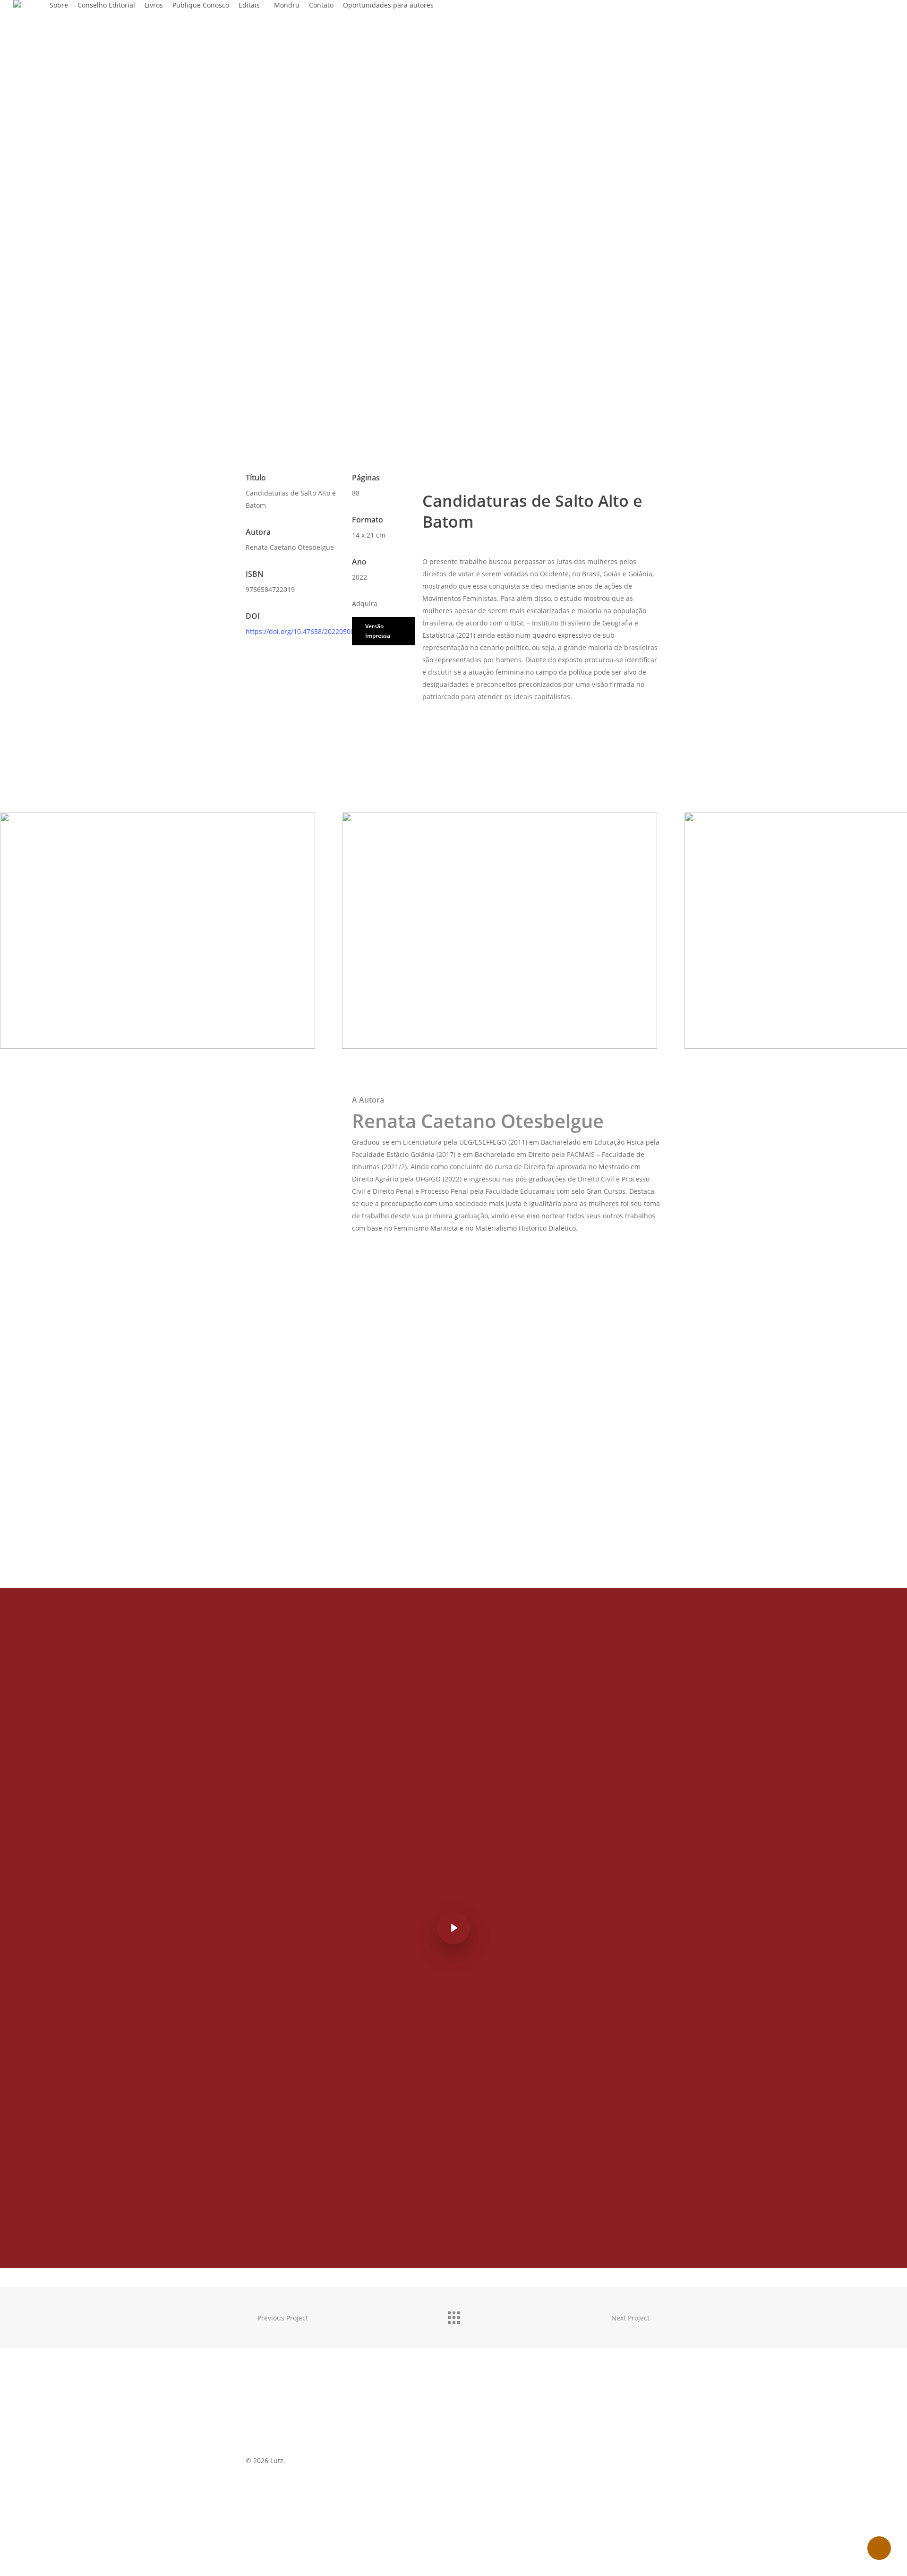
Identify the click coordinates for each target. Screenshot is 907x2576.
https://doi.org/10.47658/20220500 (300, 631)
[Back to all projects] (453, 2315)
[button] (383, 631)
